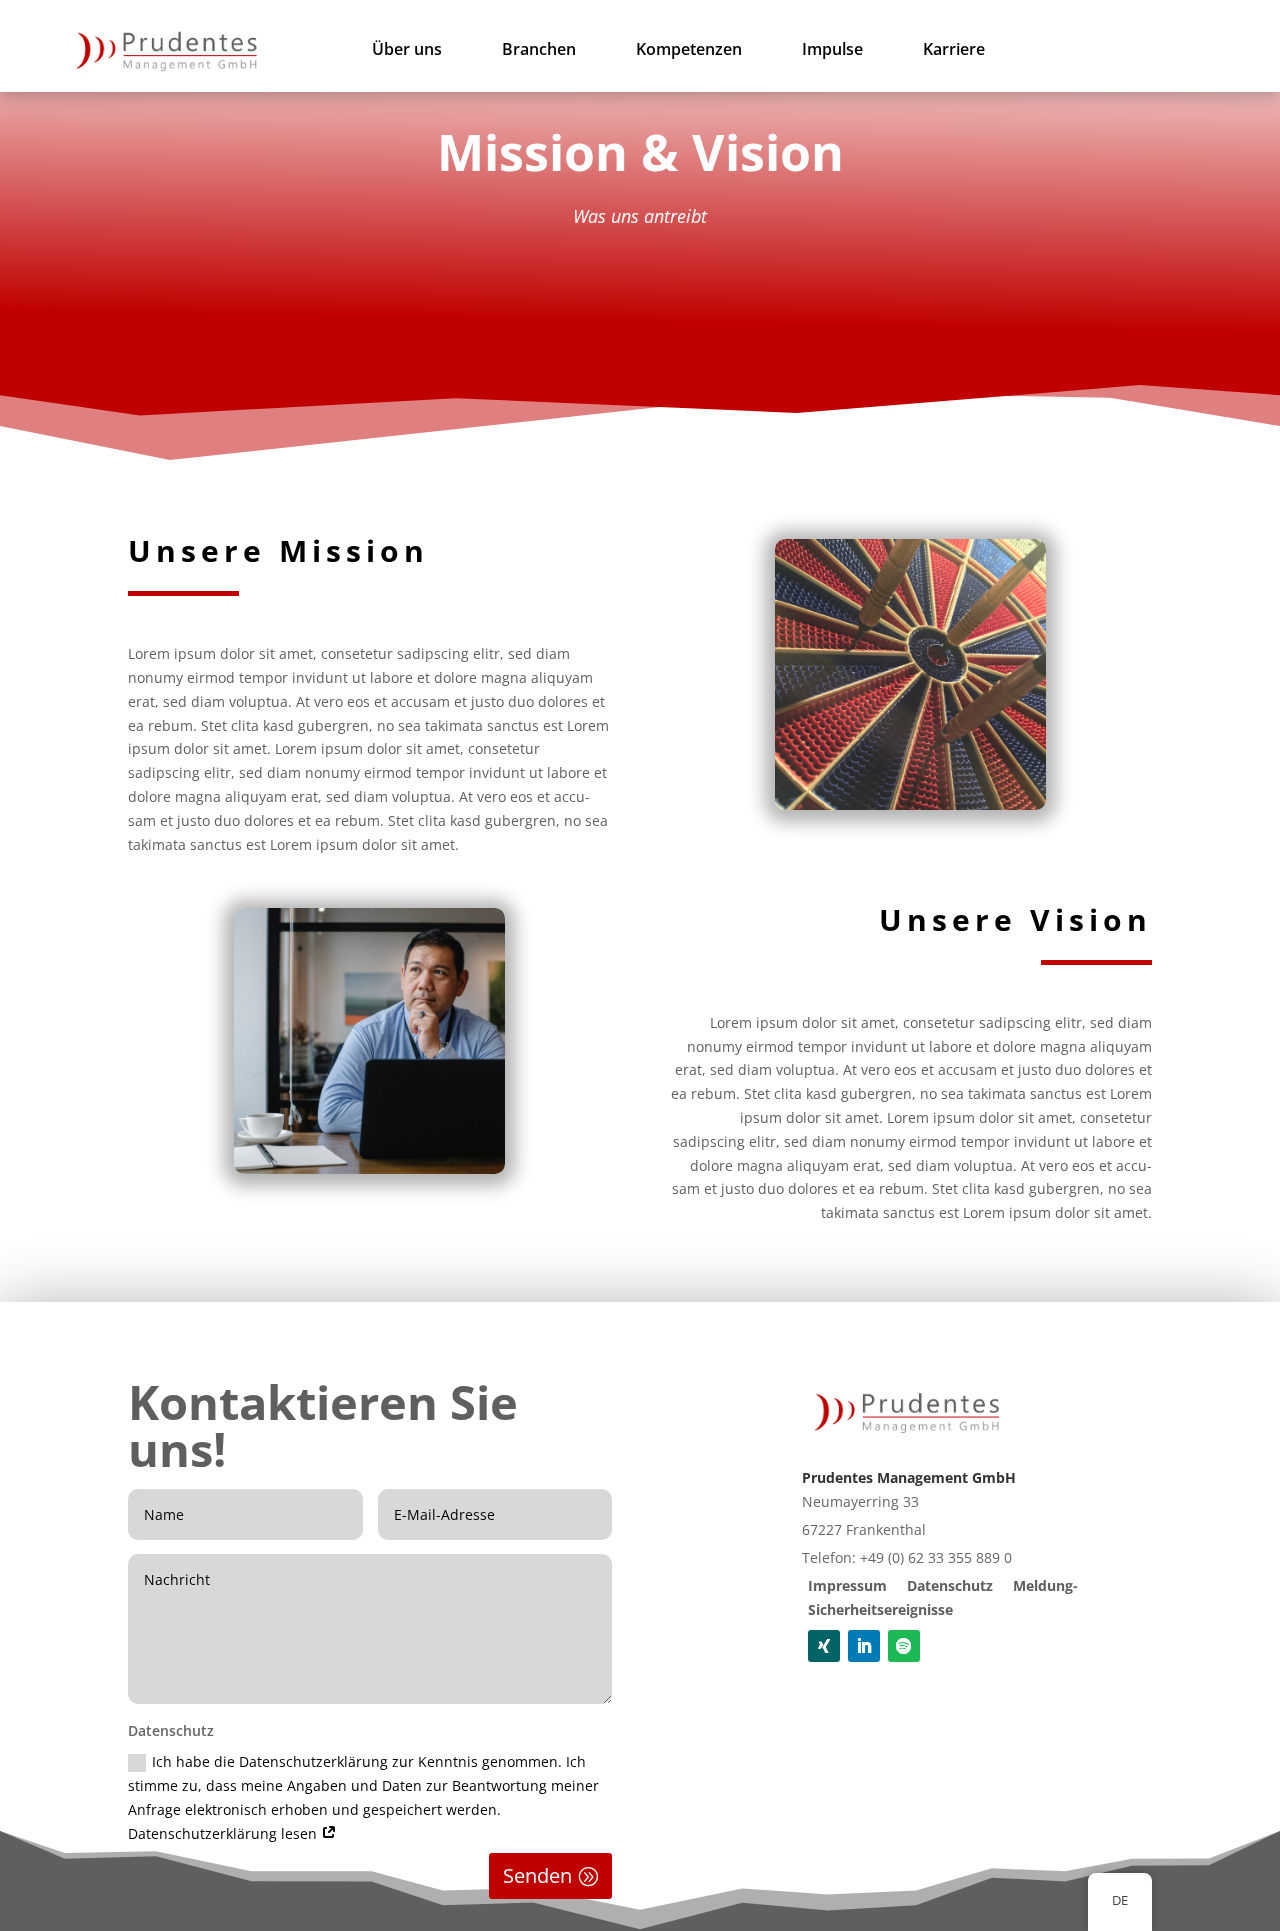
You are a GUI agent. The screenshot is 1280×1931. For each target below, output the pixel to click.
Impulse (832, 51)
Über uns (407, 51)
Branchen (539, 51)
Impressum (847, 1585)
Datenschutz (950, 1585)
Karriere (954, 51)
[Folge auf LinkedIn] (864, 1646)
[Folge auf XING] (824, 1646)
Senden (537, 1875)
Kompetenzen (689, 51)
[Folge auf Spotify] (904, 1646)
